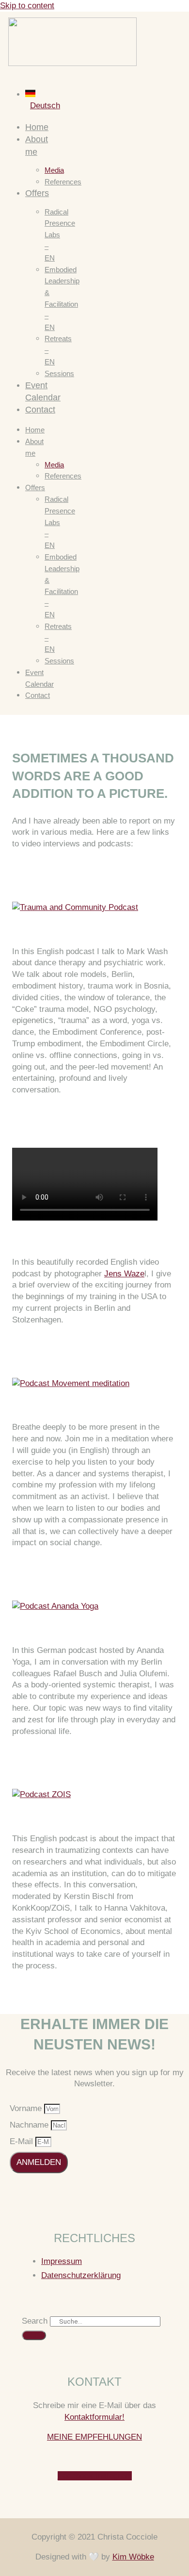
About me (34, 447)
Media (54, 170)
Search (35, 2321)
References (63, 182)
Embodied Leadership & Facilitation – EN (62, 298)
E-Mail (23, 2141)
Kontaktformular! (94, 2417)
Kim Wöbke (133, 2557)
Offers (37, 193)
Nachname (30, 2125)
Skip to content (27, 6)
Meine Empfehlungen (94, 2437)
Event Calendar (39, 678)
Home (37, 127)
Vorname (27, 2108)
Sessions (59, 373)
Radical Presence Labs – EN (60, 235)
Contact (40, 410)
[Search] (34, 2335)
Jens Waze (124, 1274)
